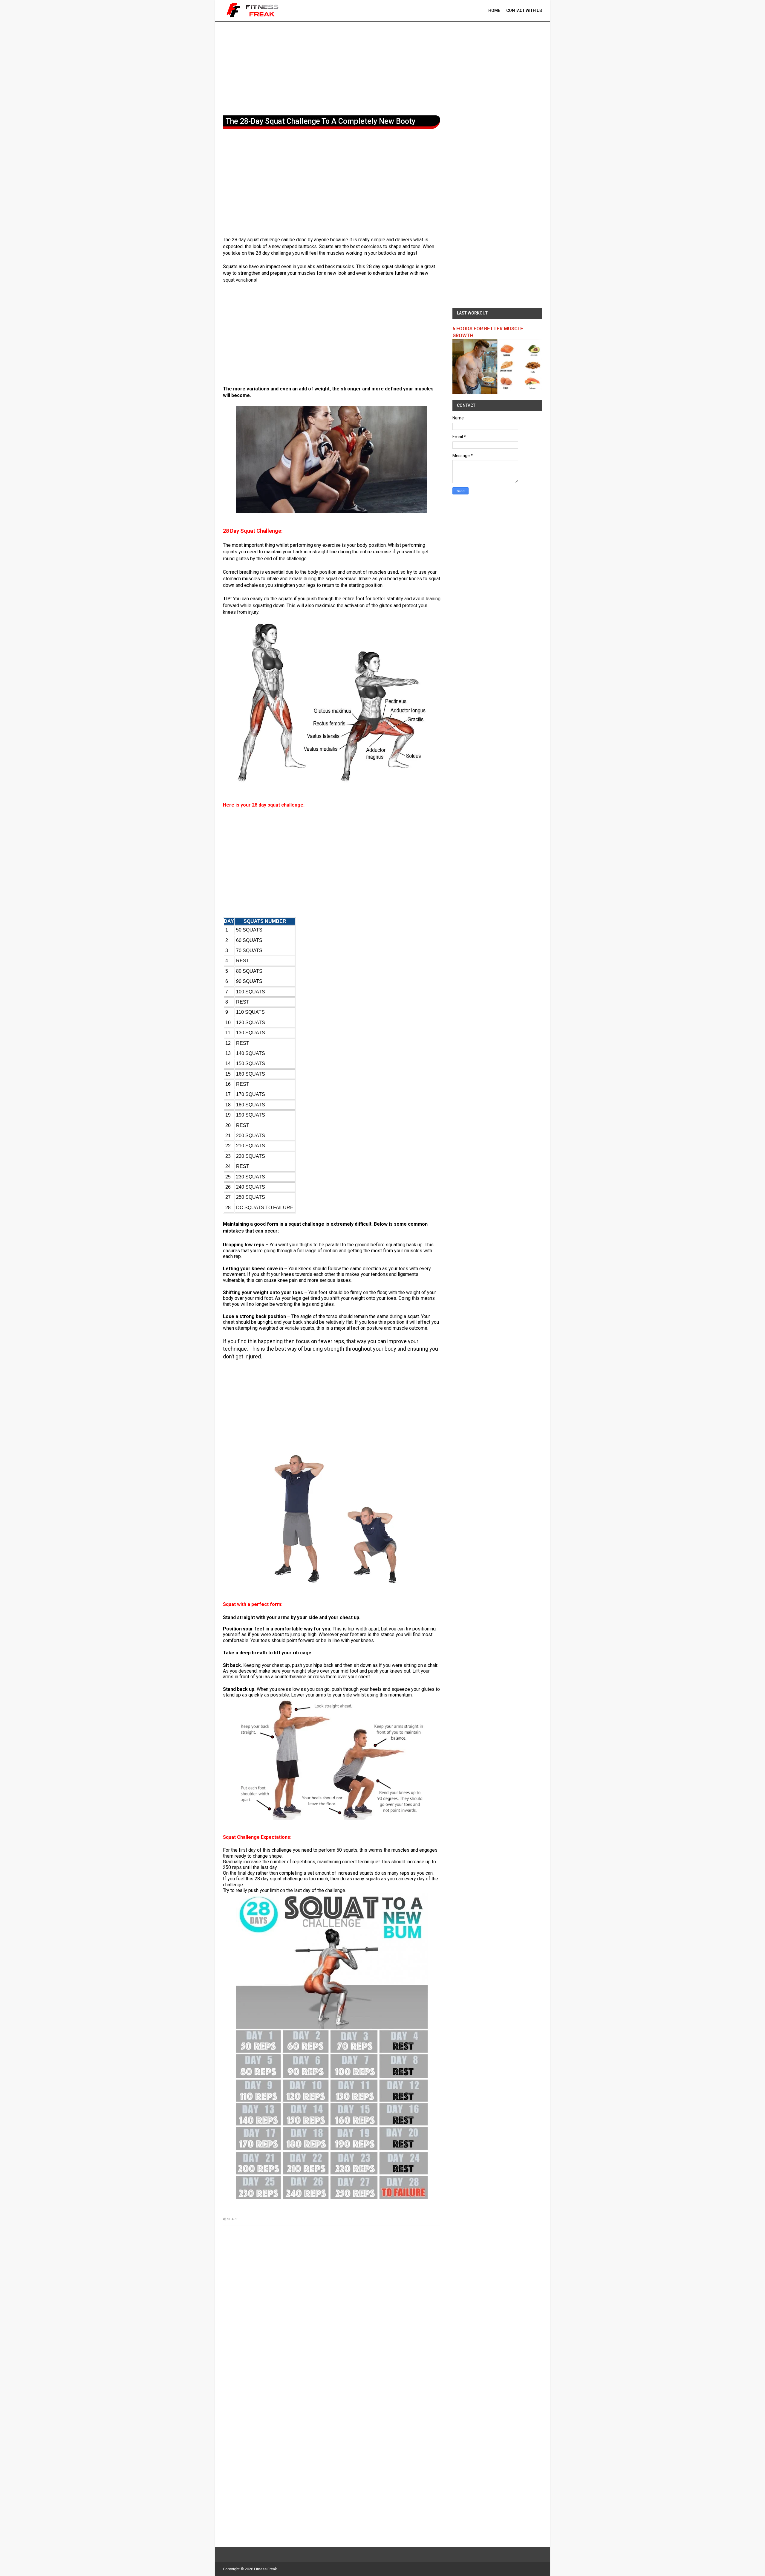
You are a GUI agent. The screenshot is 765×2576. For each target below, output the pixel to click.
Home (494, 10)
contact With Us (524, 10)
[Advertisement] (382, 67)
